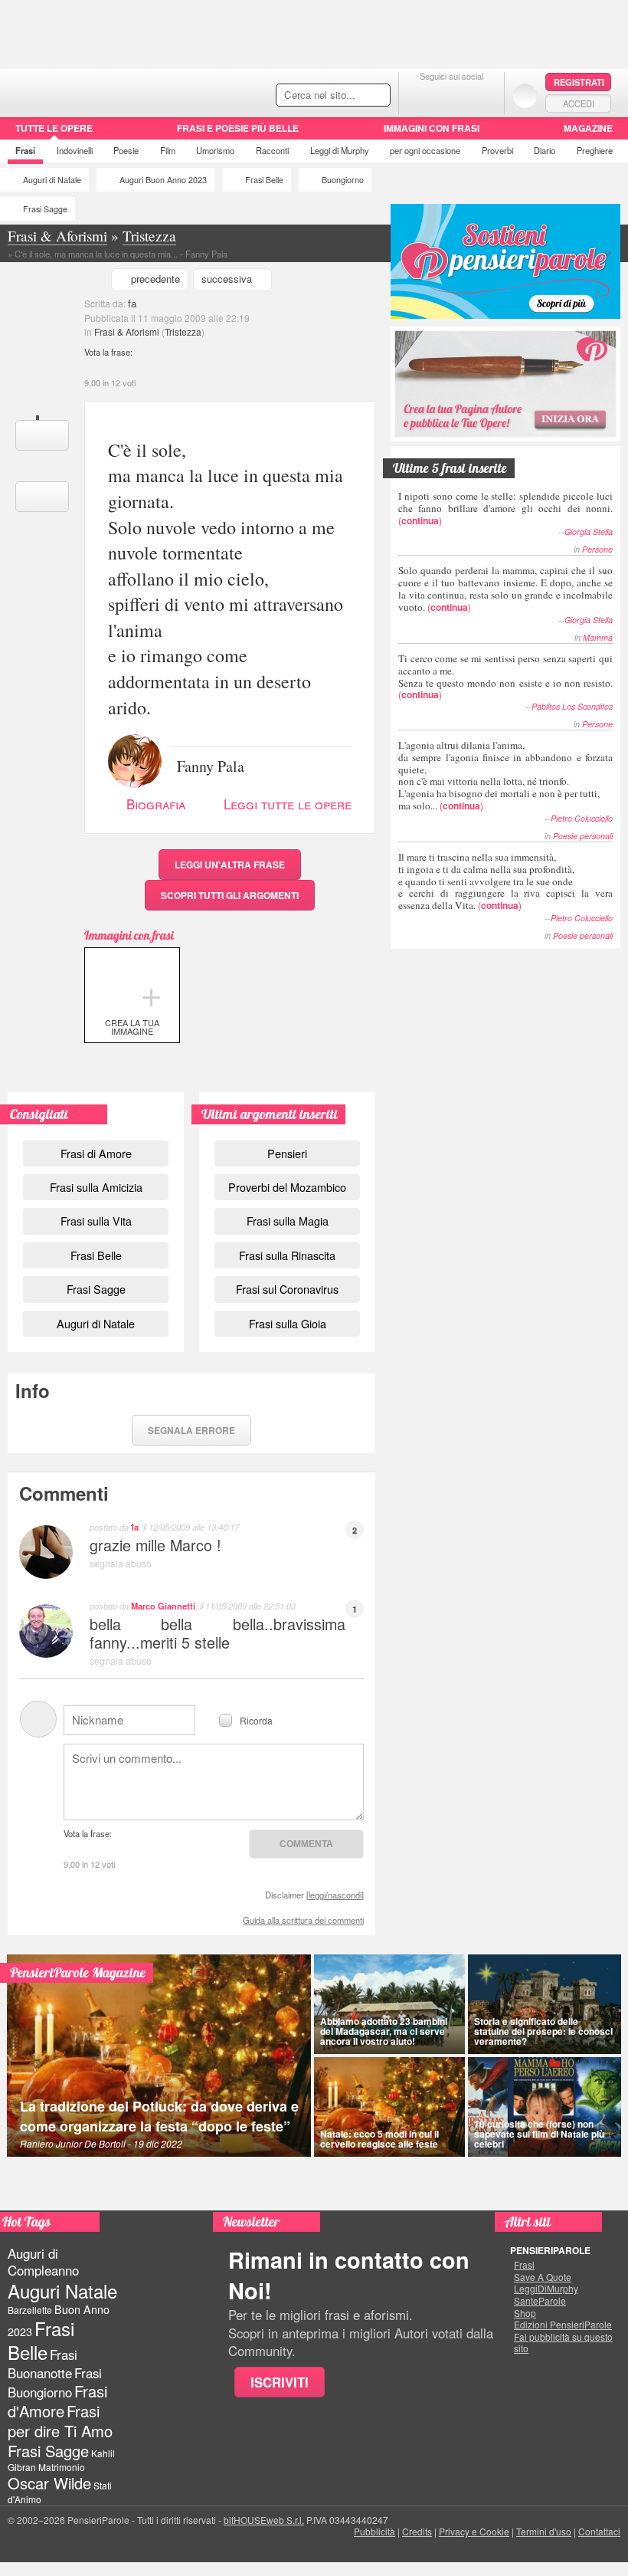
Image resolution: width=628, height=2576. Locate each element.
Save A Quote (543, 2277)
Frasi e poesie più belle (238, 128)
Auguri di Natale (52, 180)
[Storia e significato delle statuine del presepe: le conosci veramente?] (545, 2004)
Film (168, 150)
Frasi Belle (264, 180)
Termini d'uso (544, 2531)
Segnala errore (191, 1430)
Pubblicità (375, 2531)
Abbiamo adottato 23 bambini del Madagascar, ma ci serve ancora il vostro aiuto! (384, 2031)
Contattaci (599, 2531)
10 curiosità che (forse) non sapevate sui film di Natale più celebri (539, 2134)
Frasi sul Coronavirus (287, 1289)
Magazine (588, 128)
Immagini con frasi (432, 128)
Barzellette (30, 2310)
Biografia (156, 804)
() (505, 508)
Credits (417, 2531)
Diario (545, 150)
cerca (346, 96)
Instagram (482, 95)
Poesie (126, 150)
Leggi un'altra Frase (230, 865)
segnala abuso (121, 1563)
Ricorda (256, 1720)
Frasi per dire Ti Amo (60, 2421)
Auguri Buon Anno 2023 (163, 180)
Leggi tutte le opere (288, 804)
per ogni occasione (425, 150)
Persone (597, 549)
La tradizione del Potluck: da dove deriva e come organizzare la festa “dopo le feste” (159, 2116)
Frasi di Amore (96, 1153)
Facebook (421, 95)
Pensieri (287, 1153)
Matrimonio (62, 2467)
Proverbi (497, 150)
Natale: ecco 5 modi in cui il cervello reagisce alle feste (379, 2139)
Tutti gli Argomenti (230, 895)
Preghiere (595, 150)
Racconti (272, 150)
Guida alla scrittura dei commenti (303, 1920)
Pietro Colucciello (582, 818)
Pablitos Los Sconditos (572, 706)
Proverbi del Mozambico (287, 1187)
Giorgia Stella (589, 532)
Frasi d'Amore (57, 2401)
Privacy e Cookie (474, 2531)
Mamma (598, 637)
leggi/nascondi (335, 1895)
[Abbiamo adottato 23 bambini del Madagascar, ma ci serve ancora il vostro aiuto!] (389, 2004)
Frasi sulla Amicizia (96, 1187)
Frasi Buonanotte (43, 2363)
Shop (525, 2313)
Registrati (579, 82)
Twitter (451, 95)
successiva (227, 279)
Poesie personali (583, 836)
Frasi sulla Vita (96, 1221)
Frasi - (105, 91)
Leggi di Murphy (340, 150)
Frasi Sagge (45, 209)
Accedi (579, 103)
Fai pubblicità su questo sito (563, 2343)
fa (132, 303)
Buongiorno (343, 180)
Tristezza (183, 331)
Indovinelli (75, 150)
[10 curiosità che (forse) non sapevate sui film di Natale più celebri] (545, 2107)
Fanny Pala (211, 765)
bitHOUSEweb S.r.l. (264, 2520)
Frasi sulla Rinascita (287, 1255)
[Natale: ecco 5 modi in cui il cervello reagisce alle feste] (389, 2107)
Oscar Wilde (49, 2483)
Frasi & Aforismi (127, 331)
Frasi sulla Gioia (288, 1323)
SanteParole (540, 2301)
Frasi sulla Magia (288, 1221)
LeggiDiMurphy (546, 2289)
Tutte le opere (54, 128)
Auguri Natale (62, 2291)
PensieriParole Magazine (78, 1972)
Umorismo (215, 150)
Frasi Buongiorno (55, 2382)
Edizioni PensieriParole (563, 2325)
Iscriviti (280, 2382)
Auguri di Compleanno (43, 2262)
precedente (155, 279)
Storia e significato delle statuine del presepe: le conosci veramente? (543, 2031)
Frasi (25, 150)
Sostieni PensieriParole (505, 261)
